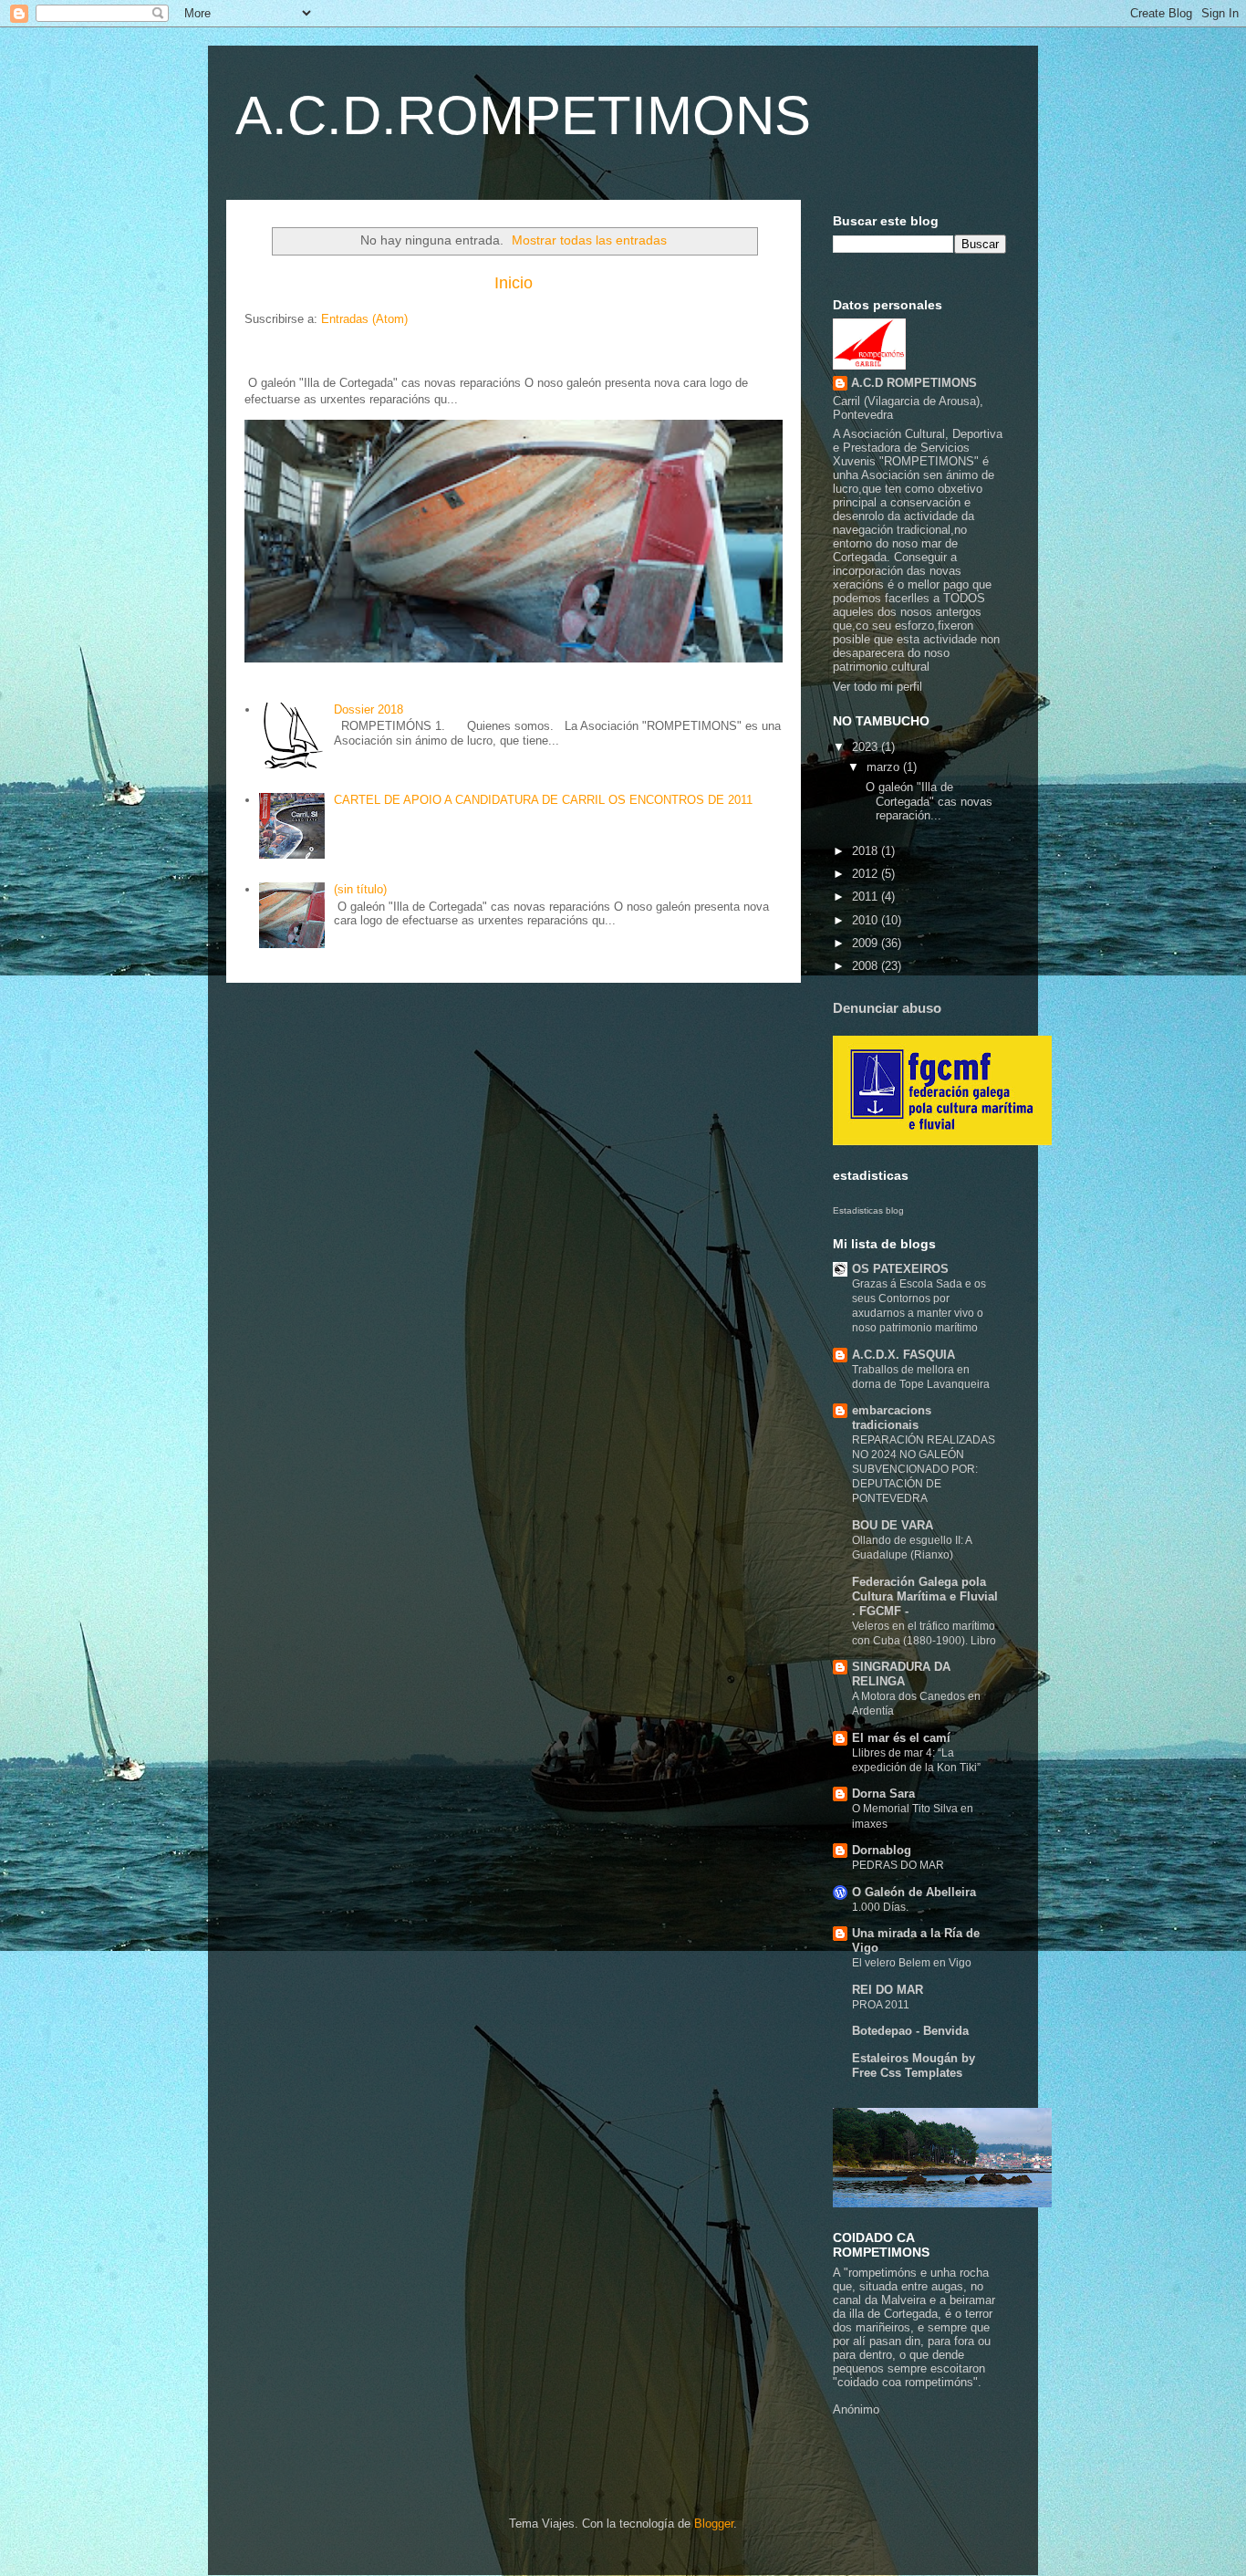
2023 (867, 747)
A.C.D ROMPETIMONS (914, 383)
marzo (885, 767)
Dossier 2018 (369, 709)
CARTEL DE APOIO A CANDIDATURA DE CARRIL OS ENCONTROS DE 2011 (543, 800)
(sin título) (360, 889)
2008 (867, 966)
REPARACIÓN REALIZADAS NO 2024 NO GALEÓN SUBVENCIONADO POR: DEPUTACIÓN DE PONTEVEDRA (924, 1469)
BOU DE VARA (893, 1525)
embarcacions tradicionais (892, 1418)
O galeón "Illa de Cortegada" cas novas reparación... (927, 801)
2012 (867, 874)
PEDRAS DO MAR (898, 1865)
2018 (867, 851)
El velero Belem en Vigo (912, 1963)
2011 (867, 897)
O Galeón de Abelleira (914, 1892)
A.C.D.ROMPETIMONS (523, 115)
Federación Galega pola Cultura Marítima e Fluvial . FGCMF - (925, 1596)
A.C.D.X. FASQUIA (903, 1355)
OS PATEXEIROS (900, 1269)
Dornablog (882, 1850)
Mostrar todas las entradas (589, 240)
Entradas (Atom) (364, 319)
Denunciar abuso (887, 1008)
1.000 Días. (880, 1907)
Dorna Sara (883, 1794)
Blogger (714, 2524)
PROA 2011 (881, 2005)
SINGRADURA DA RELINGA (901, 1674)
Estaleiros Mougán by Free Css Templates (914, 2065)
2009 (867, 943)
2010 (867, 920)
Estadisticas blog (868, 1210)
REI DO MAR (888, 1990)
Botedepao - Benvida (910, 2031)
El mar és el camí (901, 1738)
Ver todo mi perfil (877, 687)
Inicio (514, 283)
